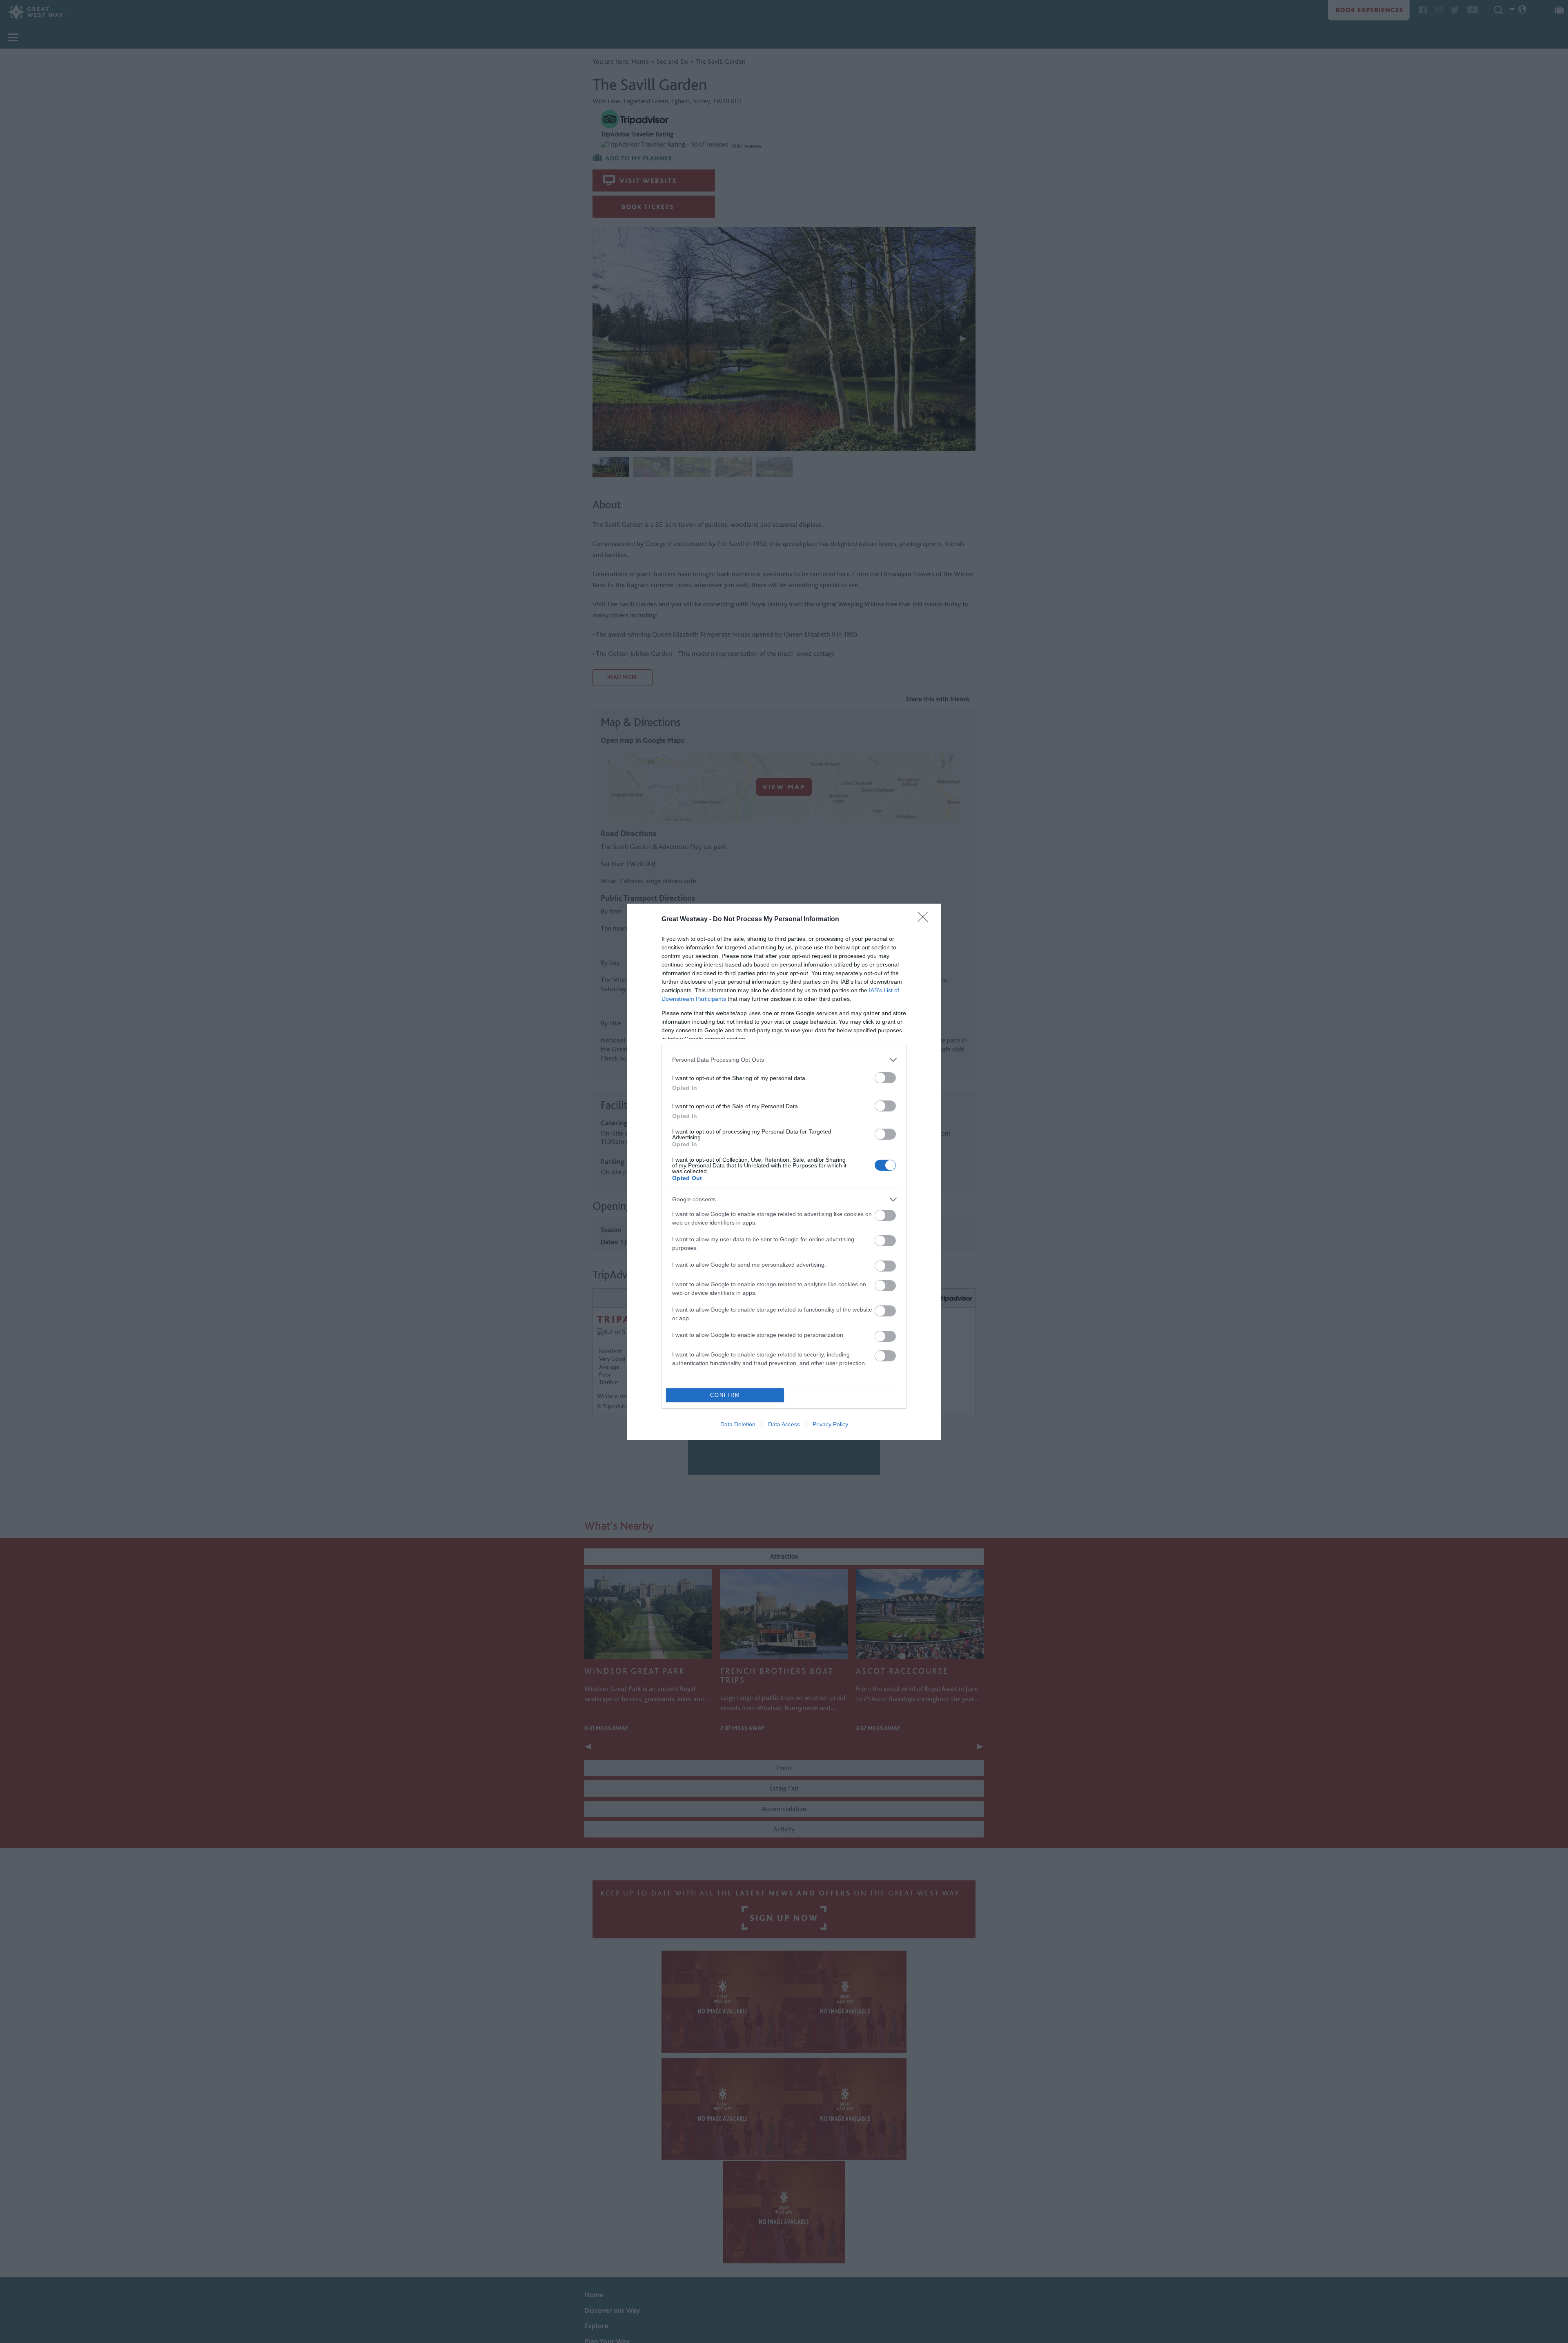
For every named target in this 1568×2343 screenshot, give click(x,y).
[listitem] (784, 1060)
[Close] (925, 920)
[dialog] (784, 1172)
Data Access (784, 1424)
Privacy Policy (830, 1424)
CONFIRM (725, 1395)
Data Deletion (738, 1424)
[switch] (885, 1078)
